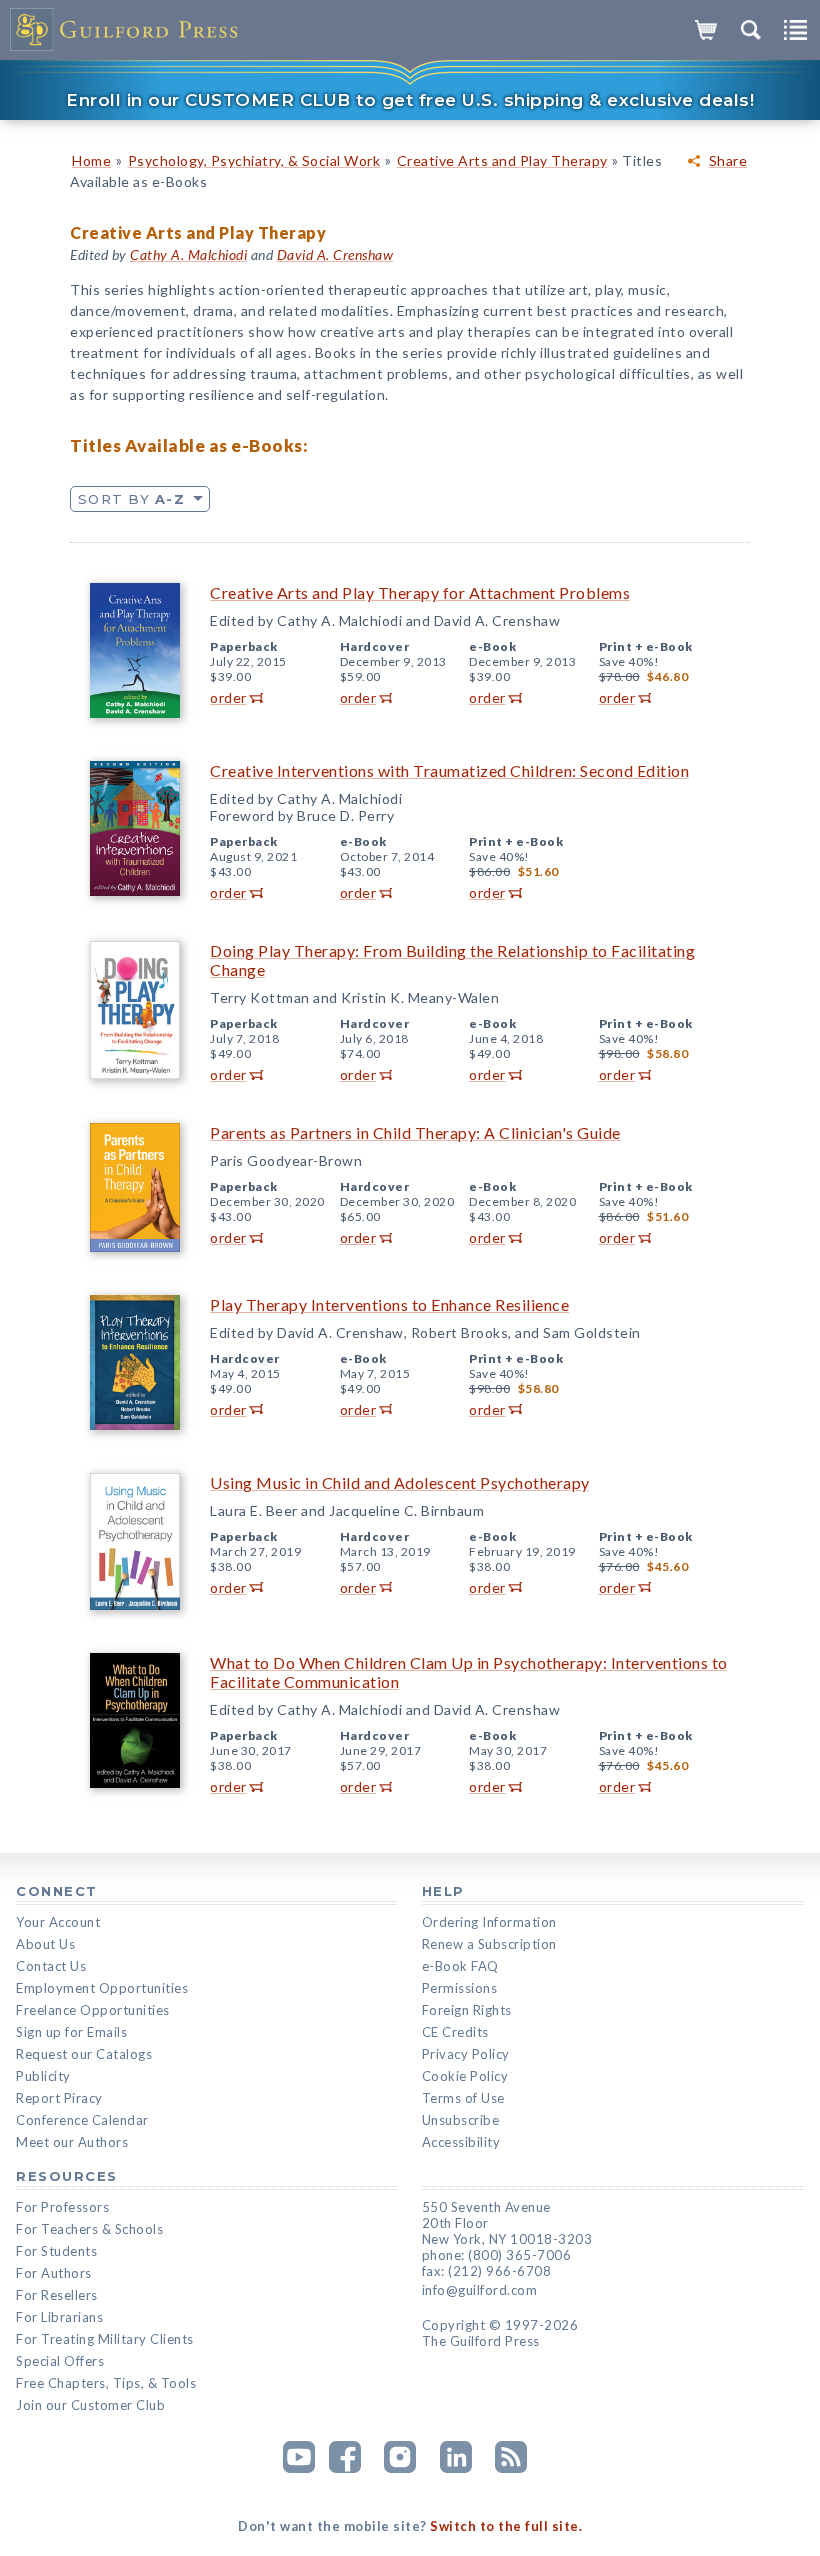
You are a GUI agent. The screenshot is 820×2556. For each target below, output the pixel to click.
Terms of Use (463, 2098)
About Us (45, 1944)
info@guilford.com (480, 2290)
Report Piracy (59, 2098)
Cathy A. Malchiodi (188, 254)
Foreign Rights (467, 2010)
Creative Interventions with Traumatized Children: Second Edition (449, 770)
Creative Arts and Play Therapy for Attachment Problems (420, 592)
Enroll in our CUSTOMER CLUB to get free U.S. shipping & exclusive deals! (410, 100)
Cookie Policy (465, 2076)
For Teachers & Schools (89, 2229)
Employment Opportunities (102, 1988)
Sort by (131, 499)
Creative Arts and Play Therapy (502, 160)
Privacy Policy (466, 2054)
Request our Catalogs (84, 2054)
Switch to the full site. (506, 2526)
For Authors (54, 2273)
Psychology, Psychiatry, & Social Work (254, 160)
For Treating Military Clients (105, 2339)
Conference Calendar (82, 2120)
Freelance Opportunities (93, 2010)
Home (91, 160)
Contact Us (51, 1966)
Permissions (460, 1988)
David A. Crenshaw (335, 254)
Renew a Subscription (489, 1944)
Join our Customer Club (90, 2405)
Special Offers (60, 2361)
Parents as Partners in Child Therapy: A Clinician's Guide (415, 1132)
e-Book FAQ (460, 1966)
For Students (56, 2251)
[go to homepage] (125, 30)
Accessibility (461, 2142)
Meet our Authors (72, 2142)
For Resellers (57, 2295)
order (228, 697)
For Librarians (59, 2317)
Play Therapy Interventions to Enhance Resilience (389, 1304)
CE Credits (455, 2032)
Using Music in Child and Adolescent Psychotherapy (400, 1482)
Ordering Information (489, 1922)
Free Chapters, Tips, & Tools (106, 2383)
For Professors (62, 2207)
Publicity (43, 2076)
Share (728, 161)
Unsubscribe (461, 2120)
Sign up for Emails (71, 2032)
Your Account (58, 1922)
